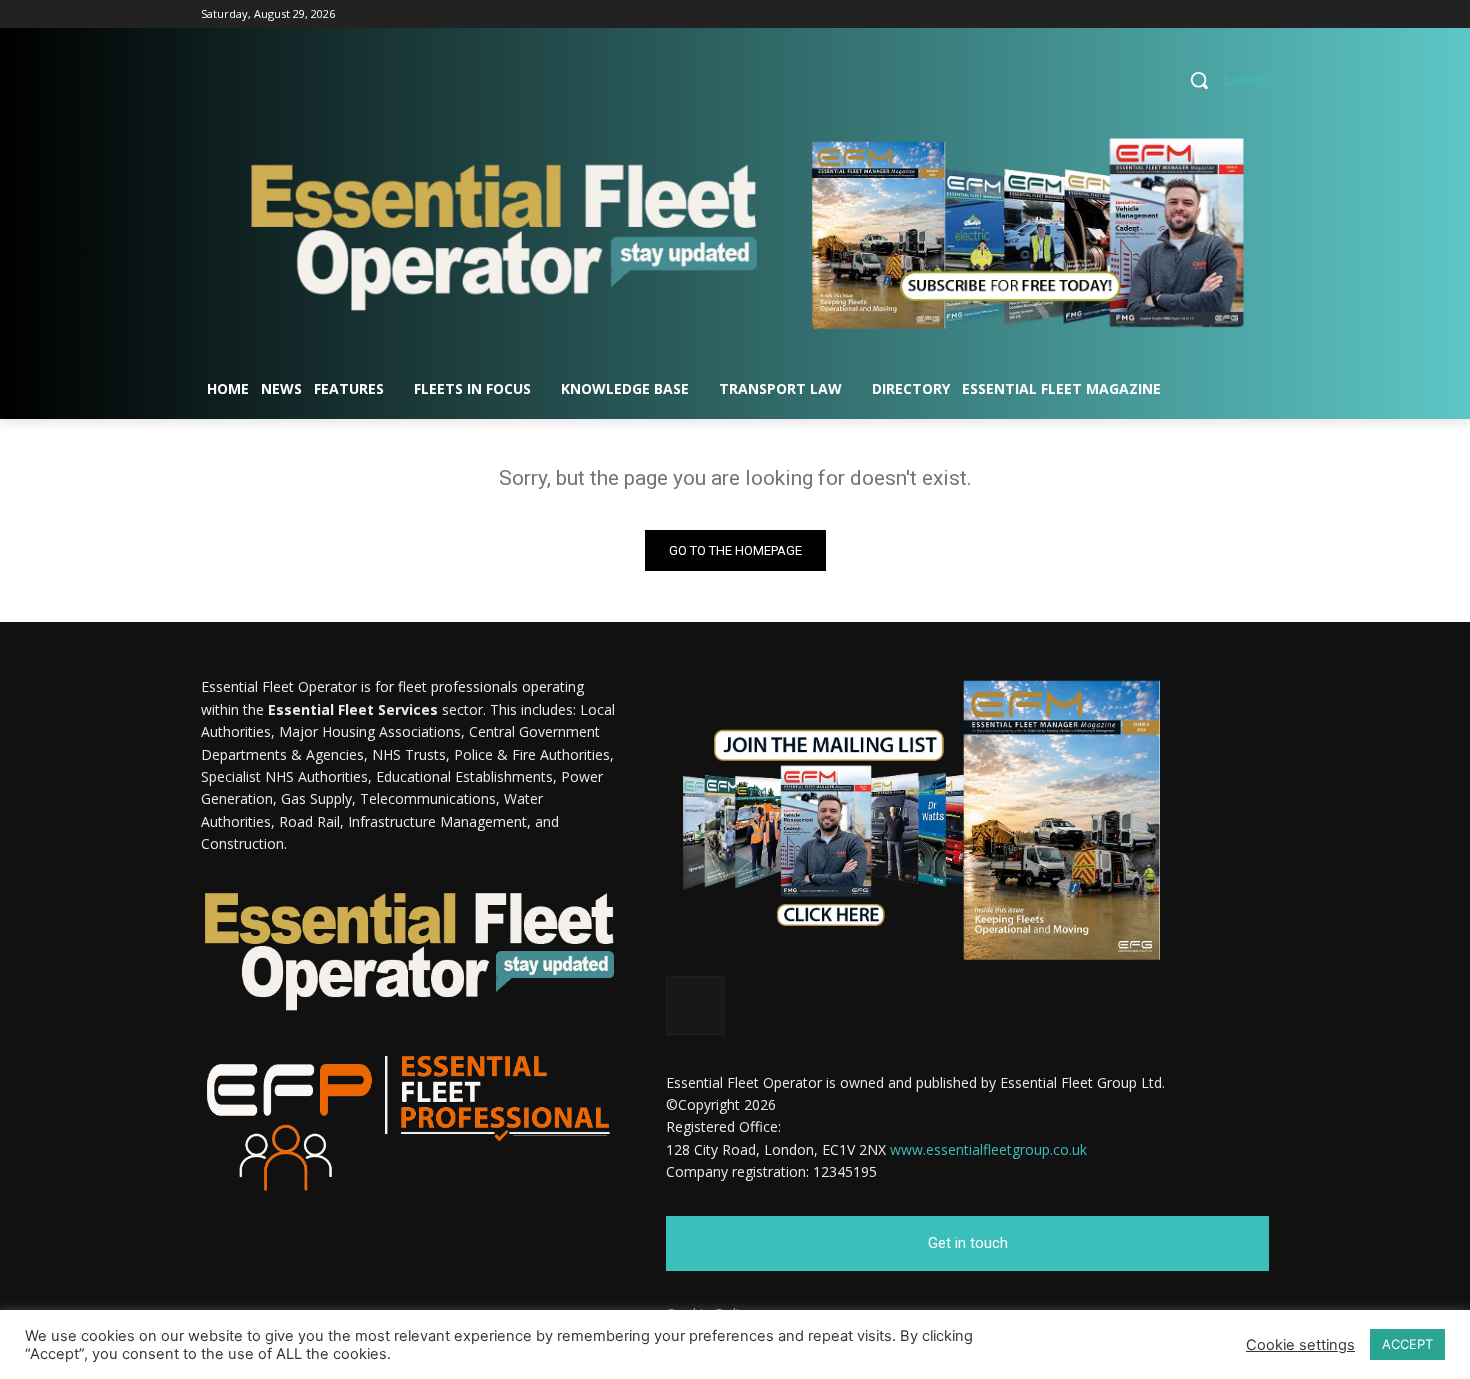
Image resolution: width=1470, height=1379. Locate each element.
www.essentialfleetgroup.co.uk (988, 1149)
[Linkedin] (1229, 14)
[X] (1257, 14)
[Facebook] (1202, 14)
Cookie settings (1300, 1345)
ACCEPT (1407, 1344)
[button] (1222, 80)
